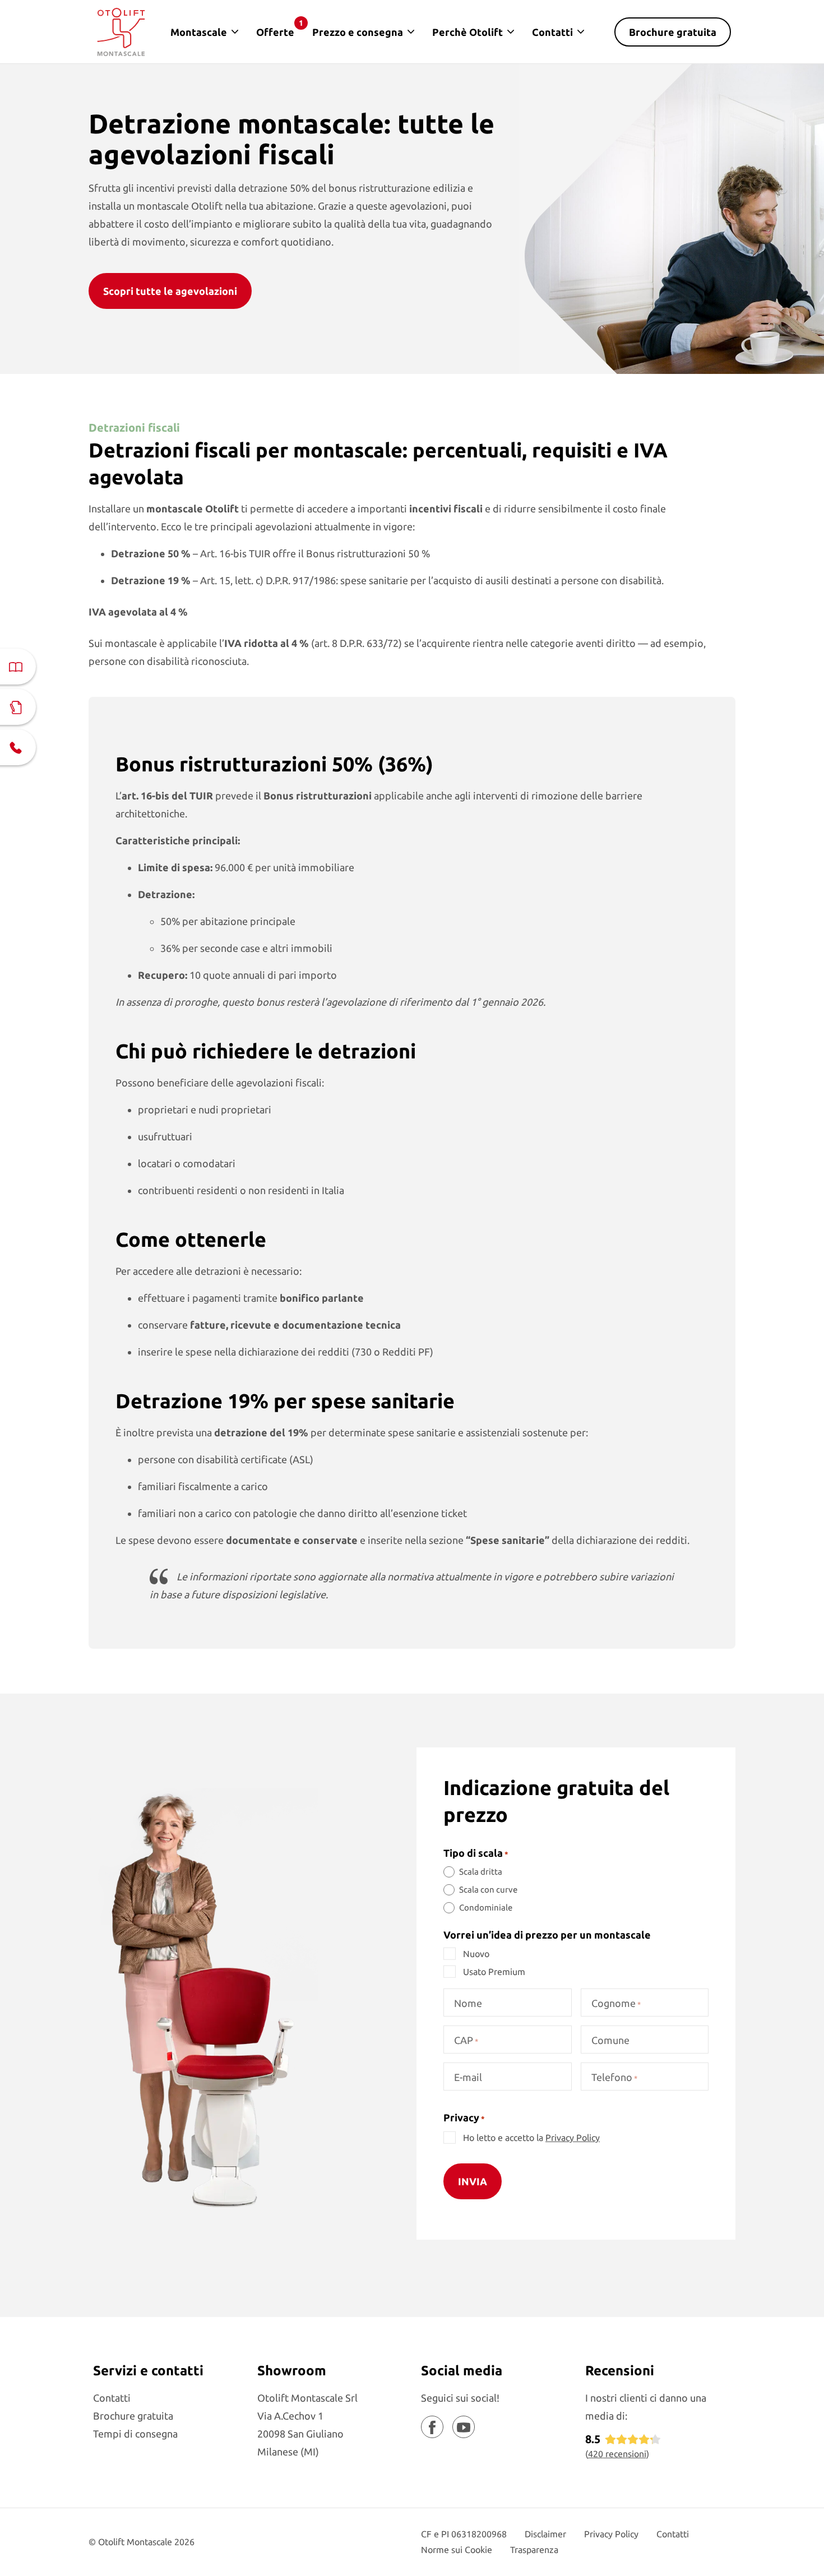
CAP (466, 2040)
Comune (610, 2040)
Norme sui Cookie (457, 2550)
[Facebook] (432, 2427)
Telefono (614, 2077)
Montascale (199, 32)
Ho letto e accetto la (531, 2138)
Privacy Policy (573, 2138)
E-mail (468, 2077)
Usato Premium (494, 1972)
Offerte (280, 28)
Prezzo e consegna (358, 32)
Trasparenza (534, 2550)
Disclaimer (545, 2534)
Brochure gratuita (673, 32)
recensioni (617, 2454)
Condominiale (486, 1907)
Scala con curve (488, 1890)
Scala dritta (481, 1872)
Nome (468, 2003)
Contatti (552, 32)
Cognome (616, 2003)
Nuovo (476, 1954)
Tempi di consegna (135, 2434)
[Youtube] (464, 2427)
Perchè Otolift (467, 32)
